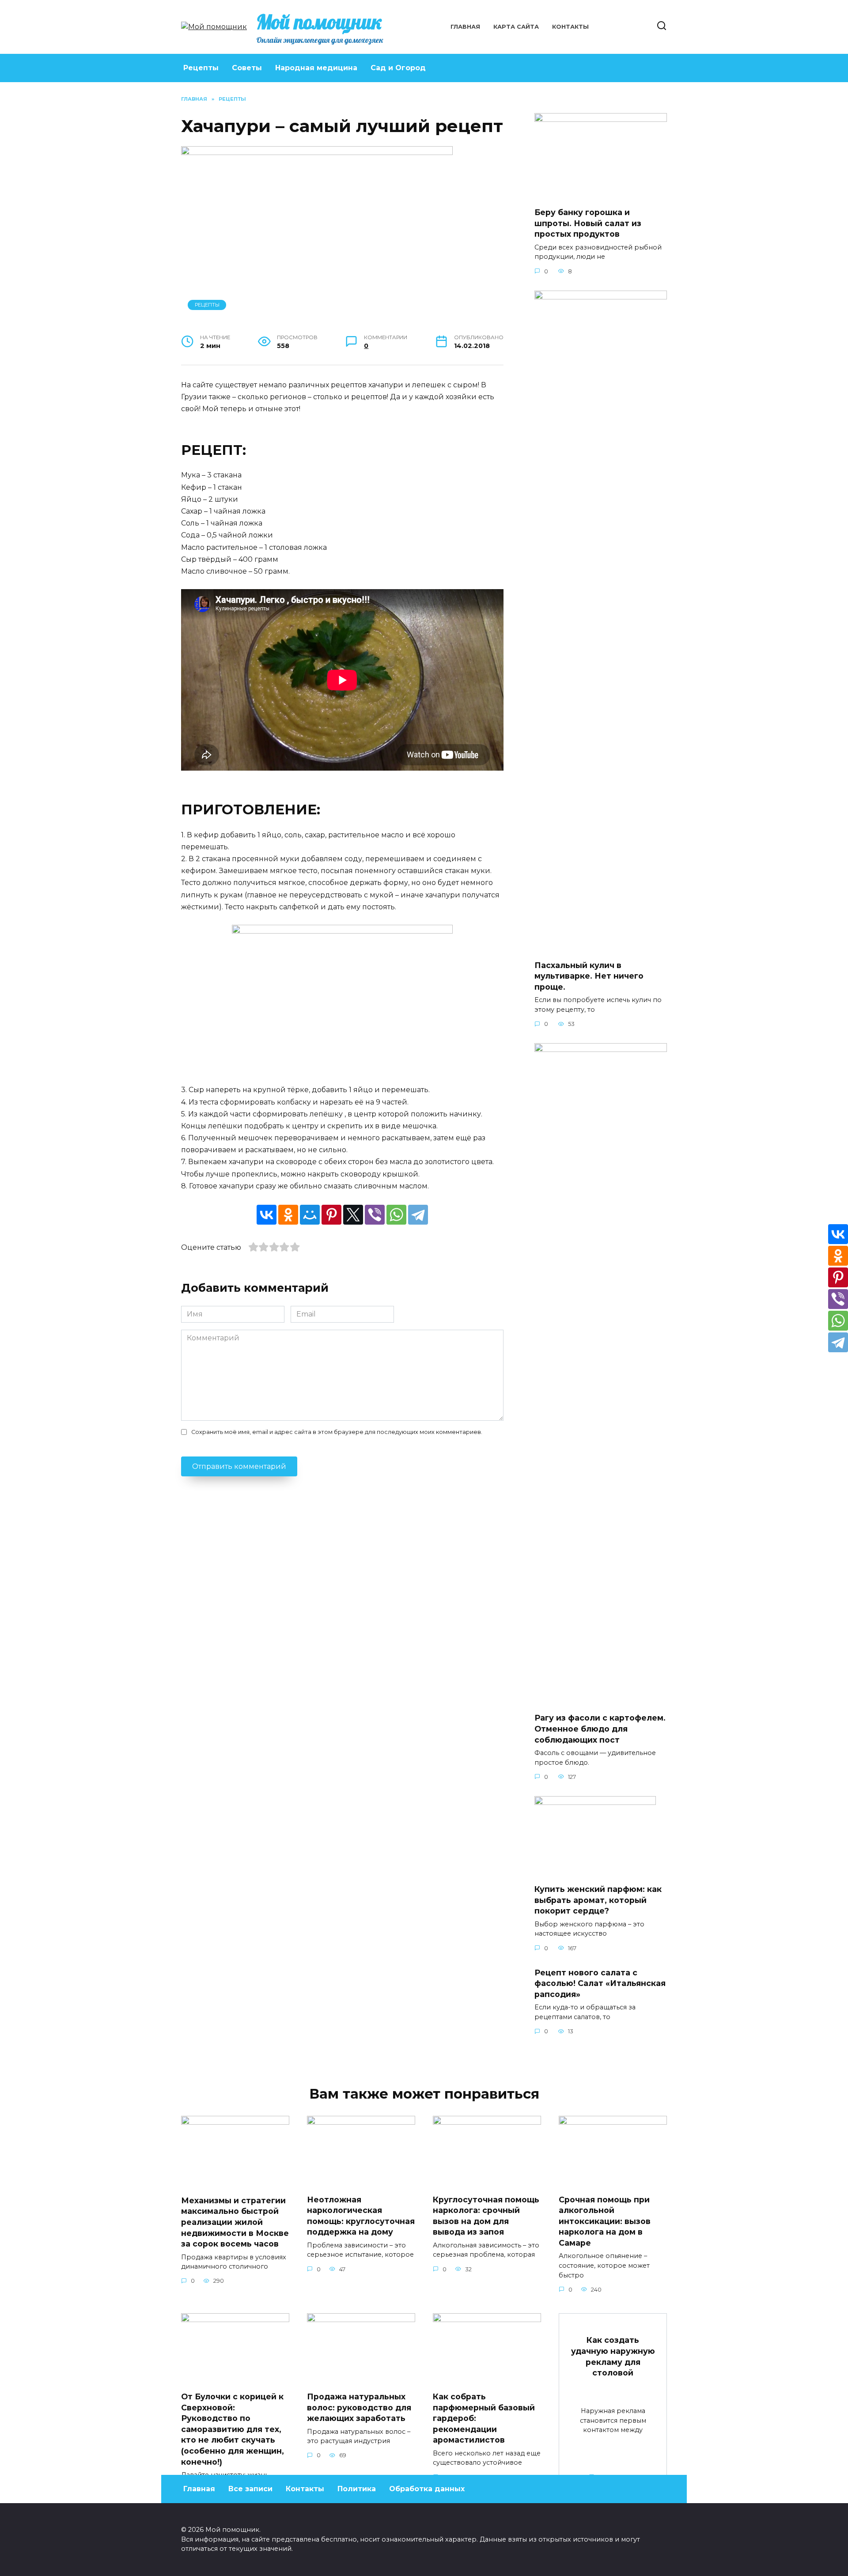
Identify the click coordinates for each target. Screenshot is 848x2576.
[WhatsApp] (396, 1215)
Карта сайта (516, 27)
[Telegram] (418, 1215)
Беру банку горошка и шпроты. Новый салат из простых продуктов (588, 223)
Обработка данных (427, 2489)
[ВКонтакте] (267, 1215)
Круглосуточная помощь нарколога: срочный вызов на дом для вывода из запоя (486, 2215)
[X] (353, 1215)
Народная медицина (316, 68)
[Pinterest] (331, 1215)
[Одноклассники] (288, 1215)
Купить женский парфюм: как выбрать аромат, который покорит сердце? (598, 1900)
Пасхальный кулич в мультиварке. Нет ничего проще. (589, 976)
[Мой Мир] (310, 1215)
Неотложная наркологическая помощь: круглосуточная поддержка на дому (361, 2215)
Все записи (250, 2489)
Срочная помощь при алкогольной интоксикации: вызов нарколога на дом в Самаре (605, 2221)
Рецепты (201, 68)
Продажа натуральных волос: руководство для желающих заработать (359, 2407)
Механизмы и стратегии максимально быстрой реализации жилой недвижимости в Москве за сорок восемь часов (235, 2222)
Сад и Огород (398, 68)
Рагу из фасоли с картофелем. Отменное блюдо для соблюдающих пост (600, 1729)
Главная (465, 27)
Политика (357, 2489)
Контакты (570, 27)
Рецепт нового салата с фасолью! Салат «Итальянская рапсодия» (600, 1983)
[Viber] (375, 1215)
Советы (247, 68)
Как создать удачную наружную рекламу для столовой (613, 2356)
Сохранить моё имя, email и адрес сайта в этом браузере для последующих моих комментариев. (337, 1432)
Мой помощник (319, 22)
